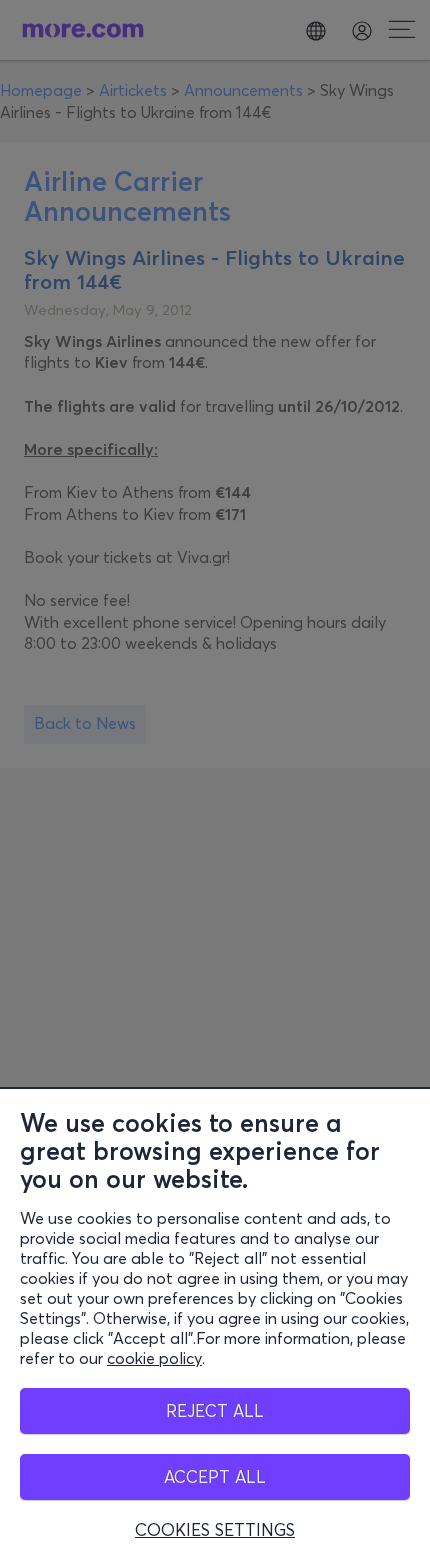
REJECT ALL (215, 1410)
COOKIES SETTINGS (215, 1530)
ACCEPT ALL (215, 1476)
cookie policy (154, 1358)
